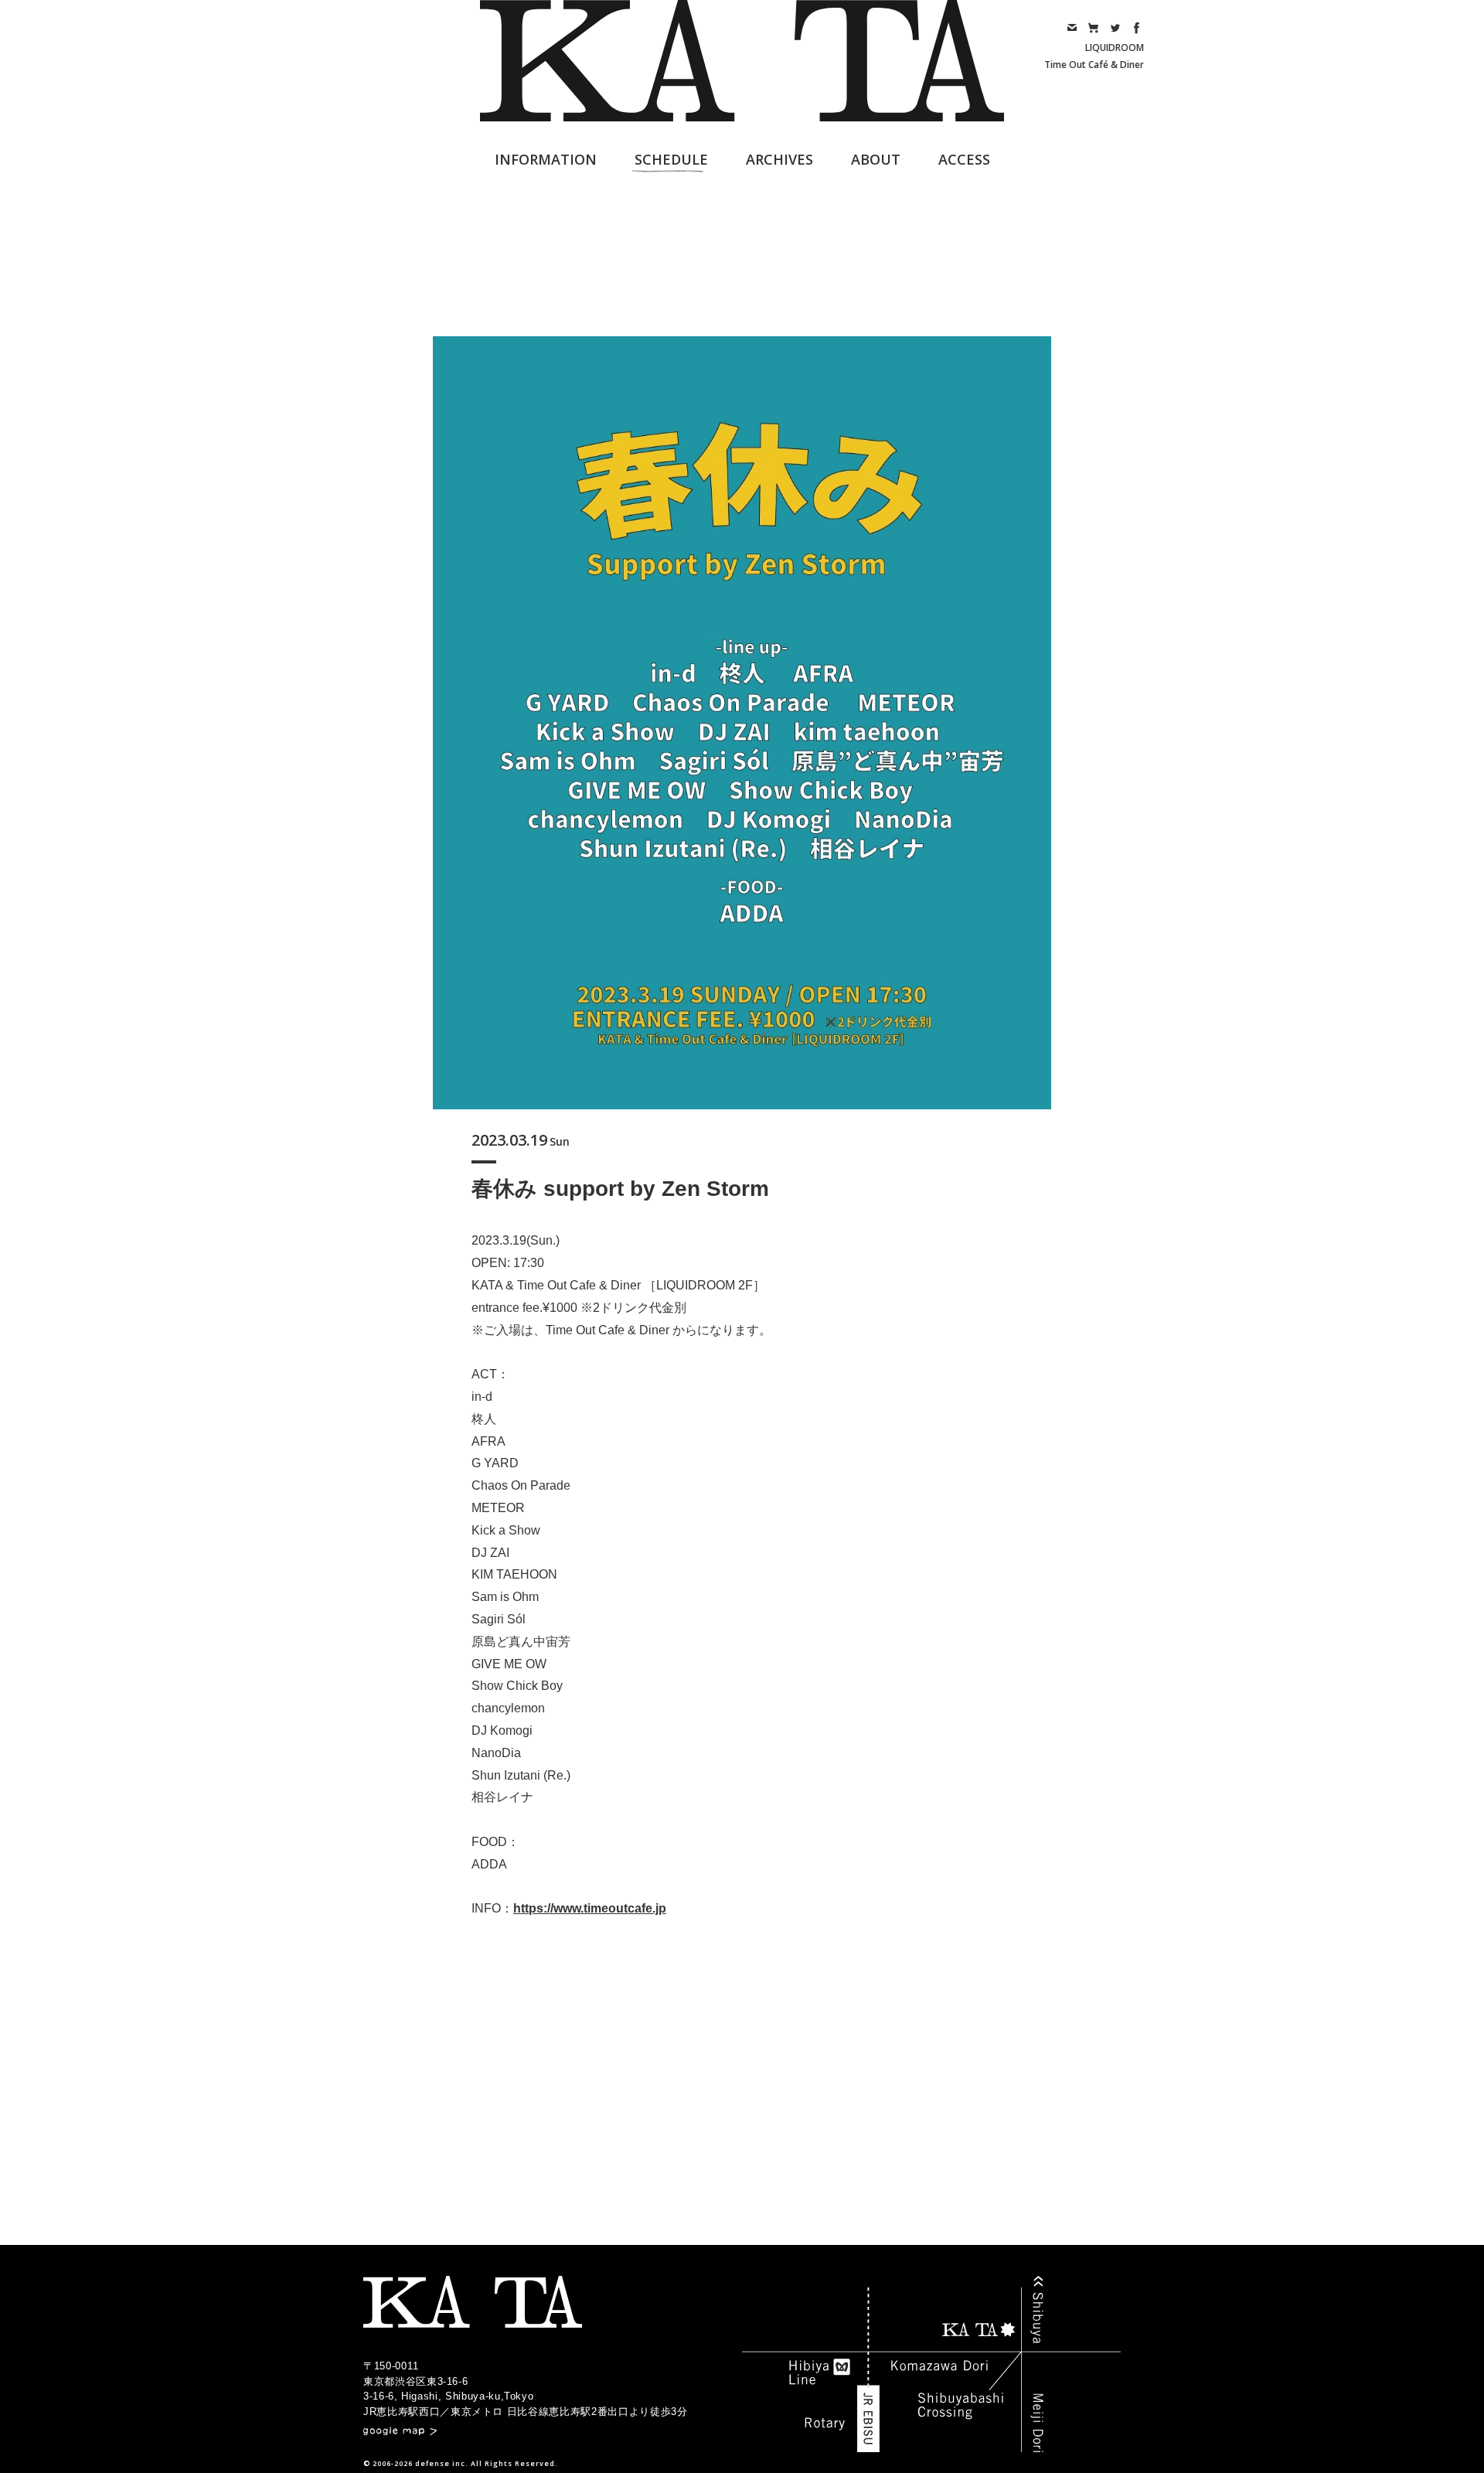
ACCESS (964, 159)
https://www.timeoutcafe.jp (590, 1908)
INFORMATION (546, 159)
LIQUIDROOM (1115, 48)
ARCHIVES (779, 159)
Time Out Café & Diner (1094, 65)
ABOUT (876, 159)
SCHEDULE (671, 159)
